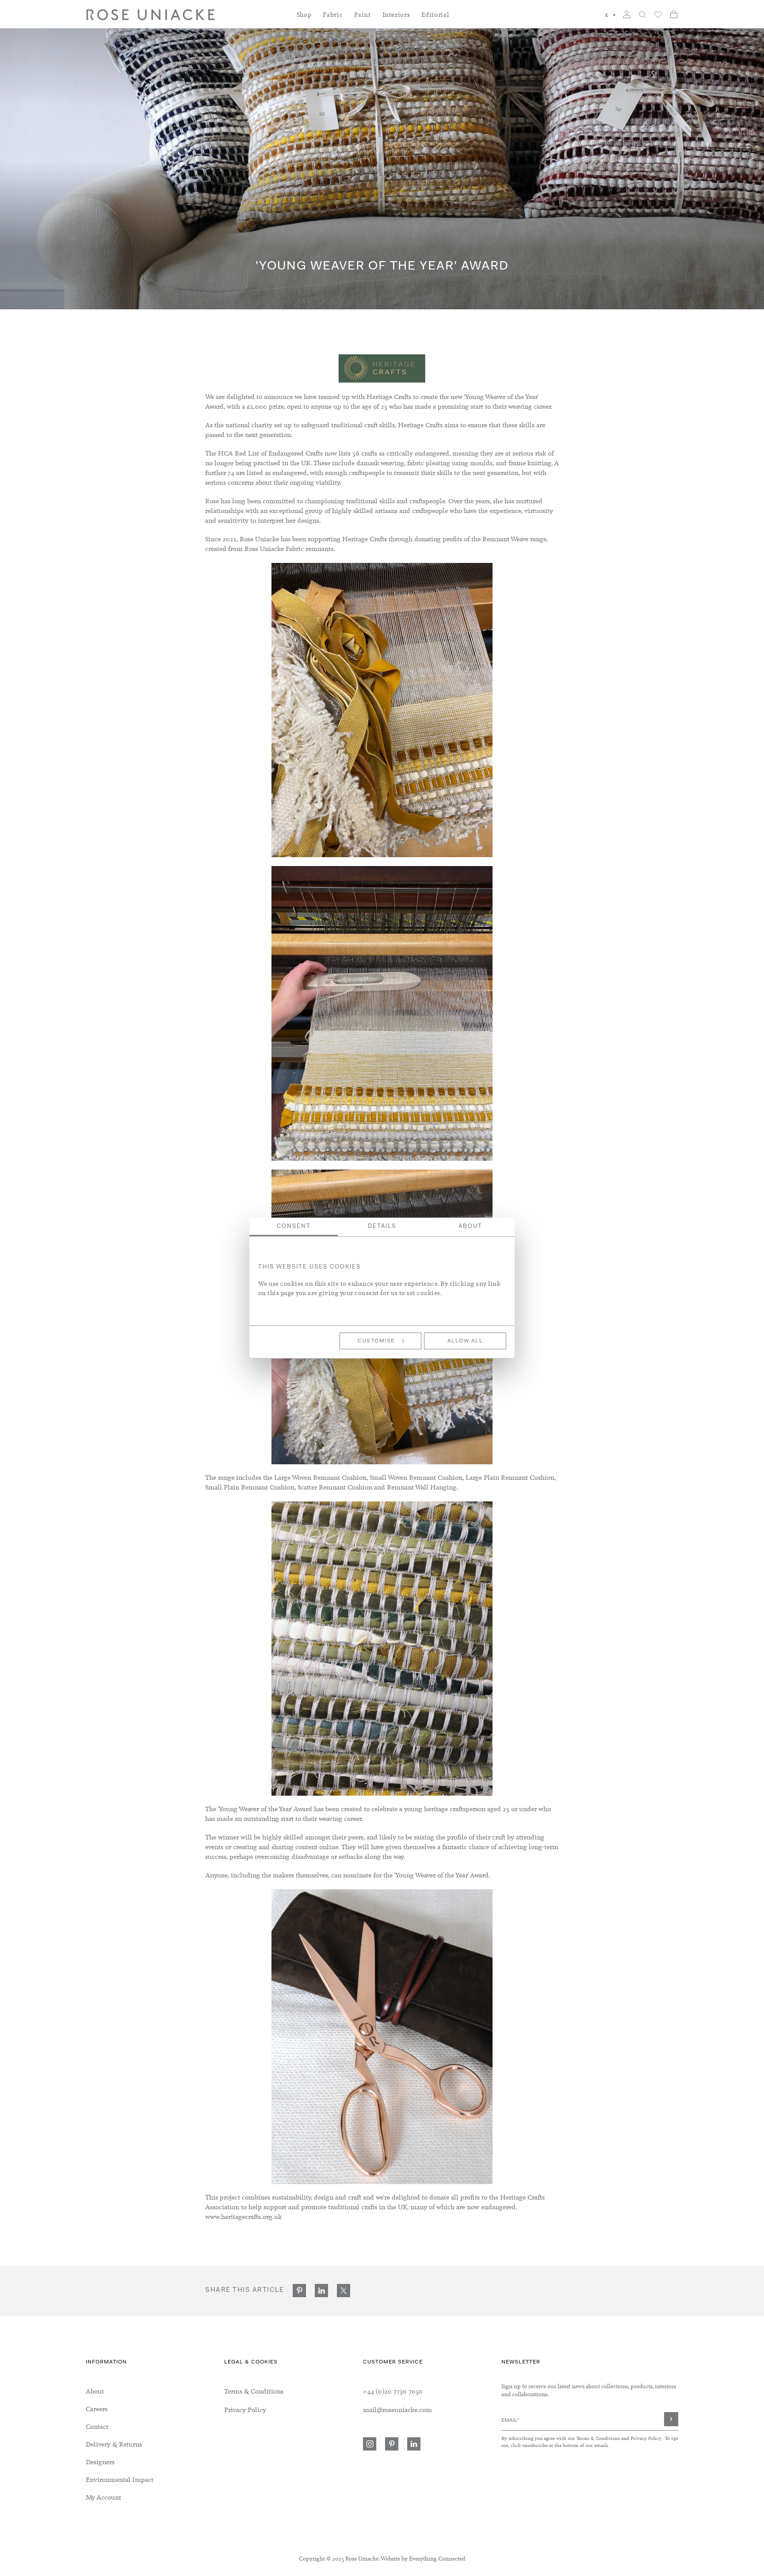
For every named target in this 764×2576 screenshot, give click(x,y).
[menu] (155, 2444)
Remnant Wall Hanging (422, 1487)
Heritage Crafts (389, 397)
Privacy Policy (646, 2438)
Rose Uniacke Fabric (274, 549)
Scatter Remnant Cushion (335, 1487)
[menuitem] (304, 20)
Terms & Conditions (599, 2438)
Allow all (465, 1341)
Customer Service (393, 2362)
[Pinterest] (392, 2444)
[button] (611, 15)
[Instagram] (370, 2444)
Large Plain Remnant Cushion (510, 1478)
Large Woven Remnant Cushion (320, 1478)
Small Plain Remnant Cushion (250, 1487)
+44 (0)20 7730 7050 (393, 2391)
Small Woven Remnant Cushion (416, 1478)
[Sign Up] (671, 2419)
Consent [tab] (294, 1226)
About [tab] (470, 1226)
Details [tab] (382, 1226)
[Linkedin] (414, 2444)
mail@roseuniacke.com (397, 2410)
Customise (376, 1341)
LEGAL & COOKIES (251, 2362)
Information (106, 2362)
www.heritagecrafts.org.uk (243, 2217)
